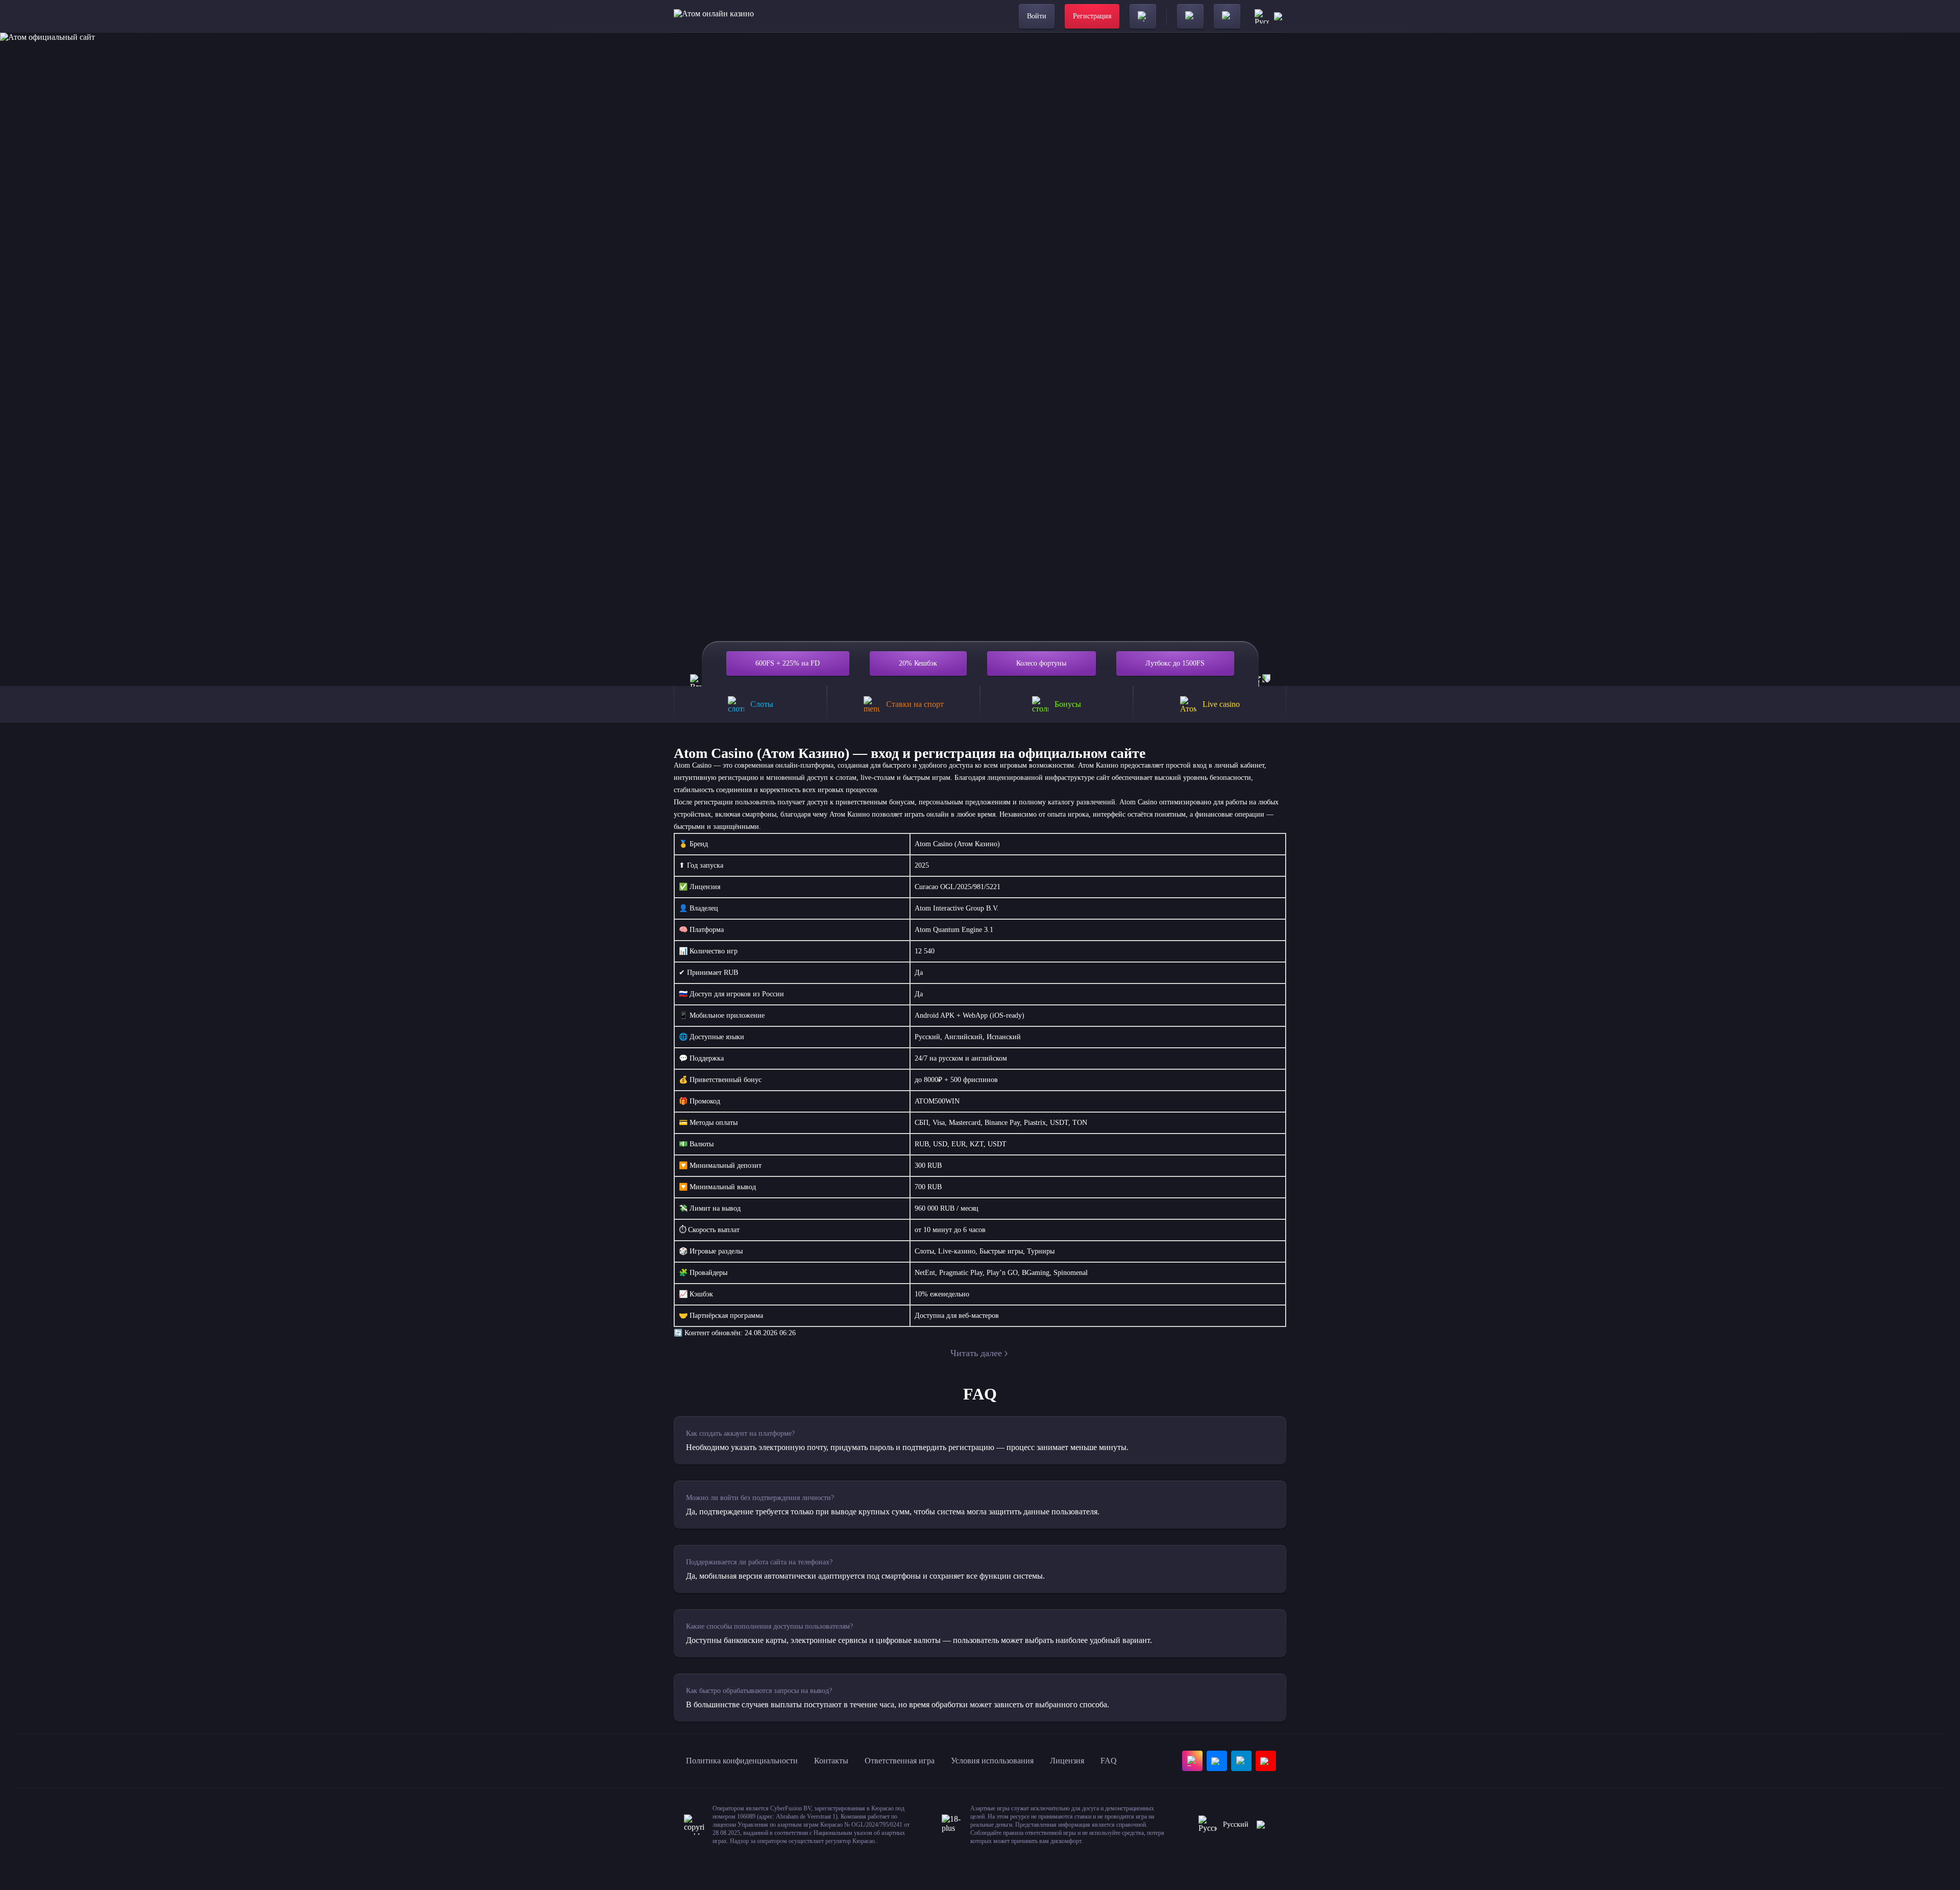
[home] (714, 16)
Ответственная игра (900, 1761)
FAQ (1109, 1761)
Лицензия (1067, 1761)
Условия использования (992, 1761)
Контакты (831, 1761)
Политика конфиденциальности (742, 1761)
